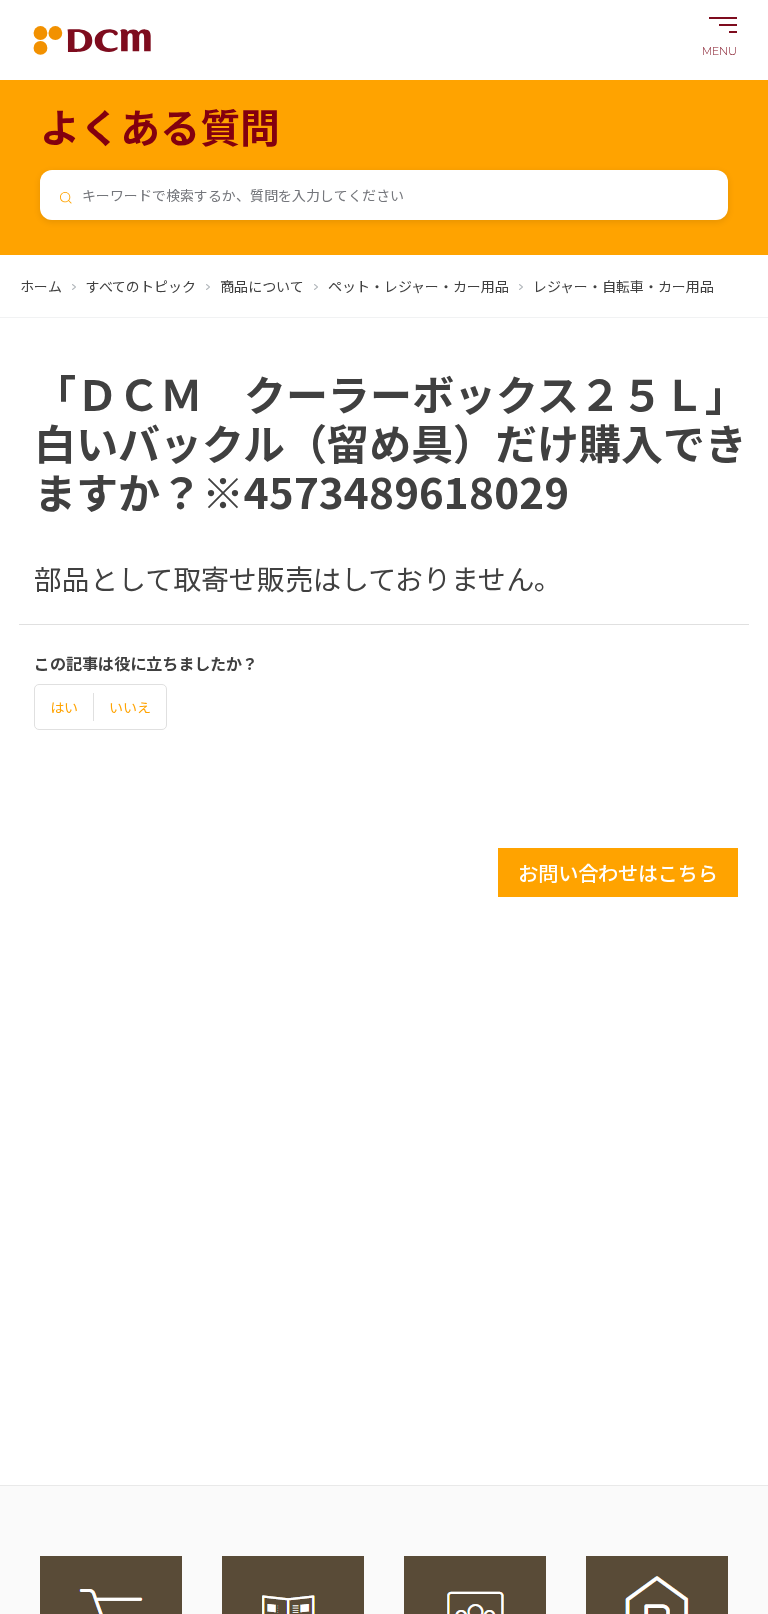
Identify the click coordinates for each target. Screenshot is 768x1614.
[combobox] (384, 195)
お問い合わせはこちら (618, 872)
